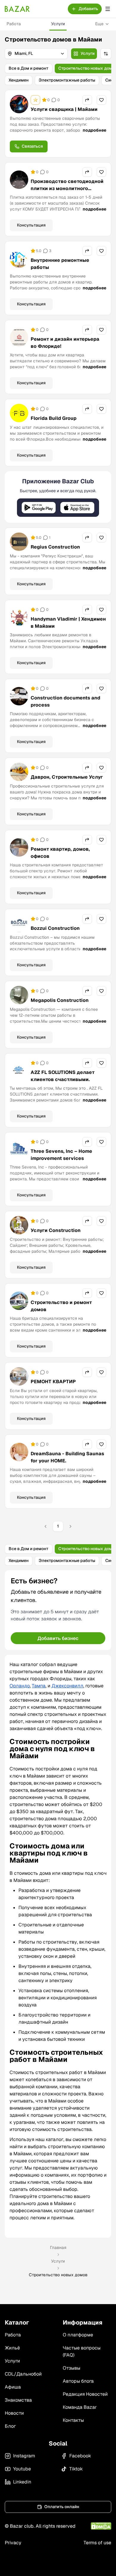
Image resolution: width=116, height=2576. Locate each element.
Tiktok (76, 2469)
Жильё (12, 2348)
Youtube (22, 2469)
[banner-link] (58, 497)
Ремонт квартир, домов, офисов (60, 853)
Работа (14, 24)
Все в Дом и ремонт (29, 68)
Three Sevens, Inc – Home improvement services (61, 1155)
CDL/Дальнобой (23, 2374)
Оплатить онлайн (62, 2507)
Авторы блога (78, 2381)
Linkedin (22, 2482)
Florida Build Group (54, 418)
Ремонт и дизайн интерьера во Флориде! (65, 343)
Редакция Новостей (85, 2394)
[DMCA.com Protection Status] (101, 2526)
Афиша (13, 2387)
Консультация (31, 225)
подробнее (94, 130)
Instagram (24, 2456)
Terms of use (97, 2543)
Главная (58, 2247)
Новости (14, 2413)
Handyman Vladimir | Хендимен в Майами (68, 623)
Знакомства (18, 2400)
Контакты (73, 2420)
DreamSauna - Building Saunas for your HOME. (67, 1457)
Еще (99, 24)
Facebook (80, 2456)
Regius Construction (55, 547)
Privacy (13, 2543)
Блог (10, 2426)
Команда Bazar (80, 2407)
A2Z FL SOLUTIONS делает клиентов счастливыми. (63, 1076)
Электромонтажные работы (67, 80)
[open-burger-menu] (108, 9)
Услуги (58, 24)
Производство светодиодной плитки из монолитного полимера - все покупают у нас (67, 192)
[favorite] (101, 100)
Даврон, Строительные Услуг (67, 777)
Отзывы (72, 2368)
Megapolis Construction (60, 1000)
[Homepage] (17, 9)
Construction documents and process (65, 701)
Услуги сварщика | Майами (64, 109)
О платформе (78, 2335)
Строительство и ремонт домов (61, 1306)
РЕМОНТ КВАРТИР (53, 1382)
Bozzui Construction (55, 928)
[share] (87, 100)
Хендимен (19, 80)
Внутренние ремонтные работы (60, 264)
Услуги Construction (56, 1230)
